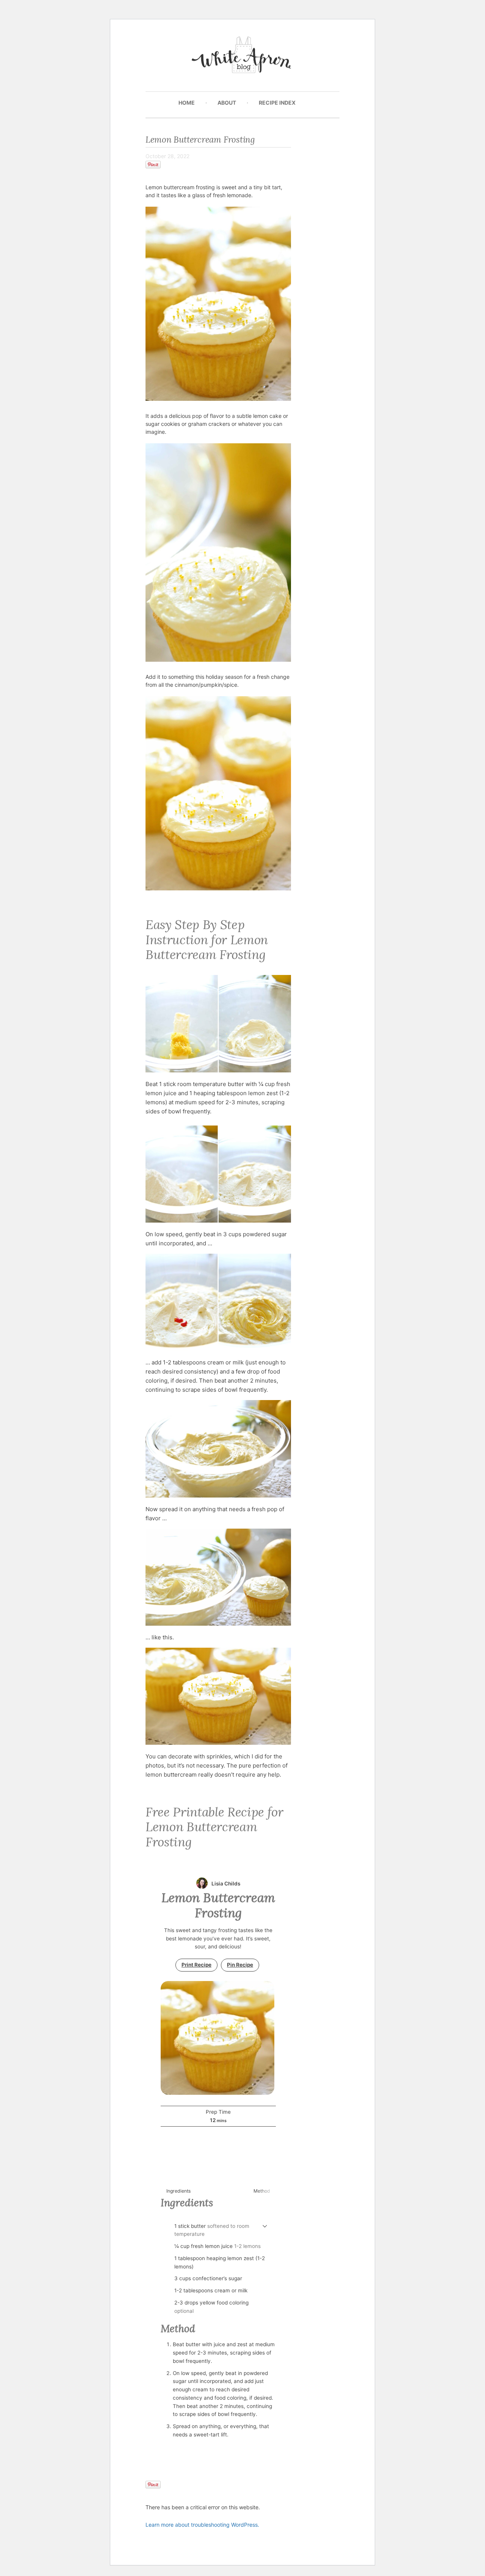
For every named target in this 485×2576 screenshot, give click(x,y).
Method (262, 2191)
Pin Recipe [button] (240, 1965)
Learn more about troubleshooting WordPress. (202, 2525)
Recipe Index (277, 103)
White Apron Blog (243, 57)
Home (187, 103)
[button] (265, 2226)
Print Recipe (196, 1965)
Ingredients (178, 2191)
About (227, 103)
